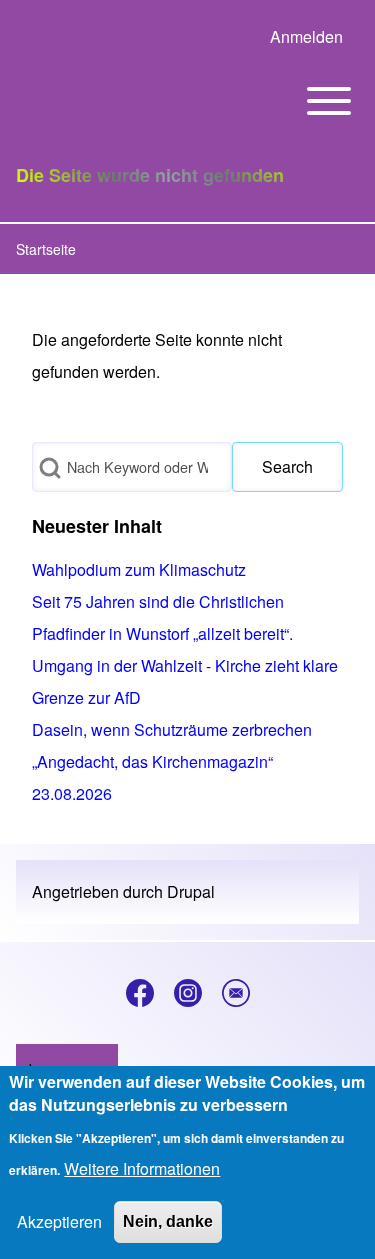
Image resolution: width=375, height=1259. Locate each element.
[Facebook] (140, 993)
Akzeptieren (59, 1221)
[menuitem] (306, 37)
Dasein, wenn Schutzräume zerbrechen (172, 729)
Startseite (46, 249)
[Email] (236, 993)
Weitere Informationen (142, 1168)
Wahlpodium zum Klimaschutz (139, 569)
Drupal (191, 891)
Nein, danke (168, 1221)
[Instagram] (188, 993)
